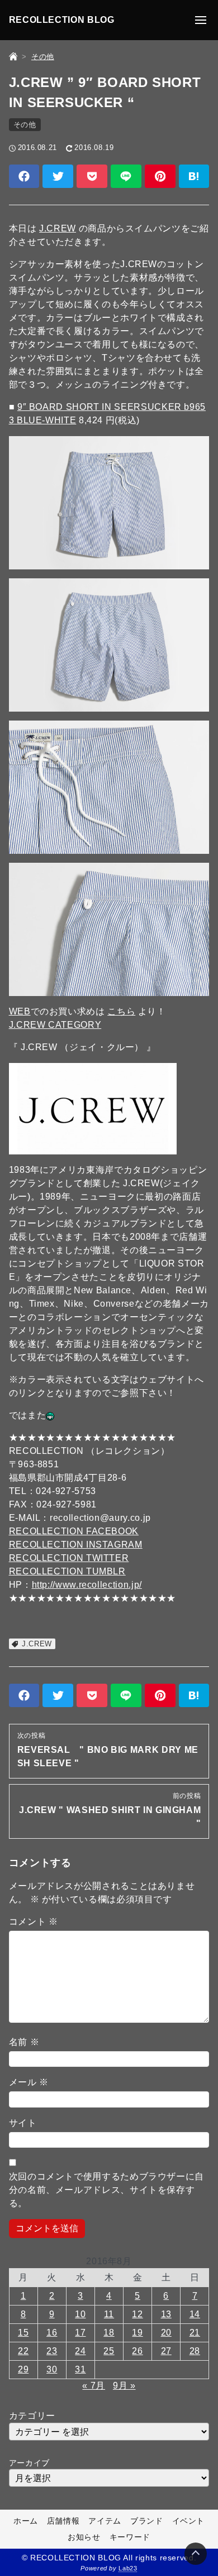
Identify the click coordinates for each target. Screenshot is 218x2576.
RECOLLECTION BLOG (62, 20)
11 (109, 2314)
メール (29, 2082)
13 (166, 2314)
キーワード (130, 2537)
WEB (20, 1011)
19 (137, 2333)
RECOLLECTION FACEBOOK (74, 1531)
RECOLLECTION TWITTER (69, 1558)
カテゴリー (32, 2416)
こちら (121, 1011)
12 (137, 2314)
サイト (23, 2123)
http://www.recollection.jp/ (87, 1585)
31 (80, 2369)
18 (109, 2333)
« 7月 (94, 2386)
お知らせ (84, 2537)
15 (23, 2333)
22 (23, 2351)
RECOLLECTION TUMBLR (67, 1571)
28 (195, 2351)
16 (52, 2333)
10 (80, 2314)
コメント (34, 1922)
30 (52, 2369)
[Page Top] (196, 2554)
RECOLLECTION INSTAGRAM (76, 1545)
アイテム (105, 2521)
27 (166, 2351)
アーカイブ (29, 2463)
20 (166, 2333)
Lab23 (128, 2568)
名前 (24, 2042)
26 (137, 2351)
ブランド (147, 2521)
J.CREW (58, 228)
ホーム (26, 2521)
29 (23, 2369)
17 (80, 2333)
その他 (25, 125)
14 (195, 2314)
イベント (189, 2521)
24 (80, 2351)
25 (109, 2351)
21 (195, 2333)
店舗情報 (63, 2521)
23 (52, 2351)
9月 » (124, 2386)
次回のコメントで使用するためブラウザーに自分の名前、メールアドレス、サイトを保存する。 (106, 2190)
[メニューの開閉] (201, 20)
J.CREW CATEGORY (55, 1025)
